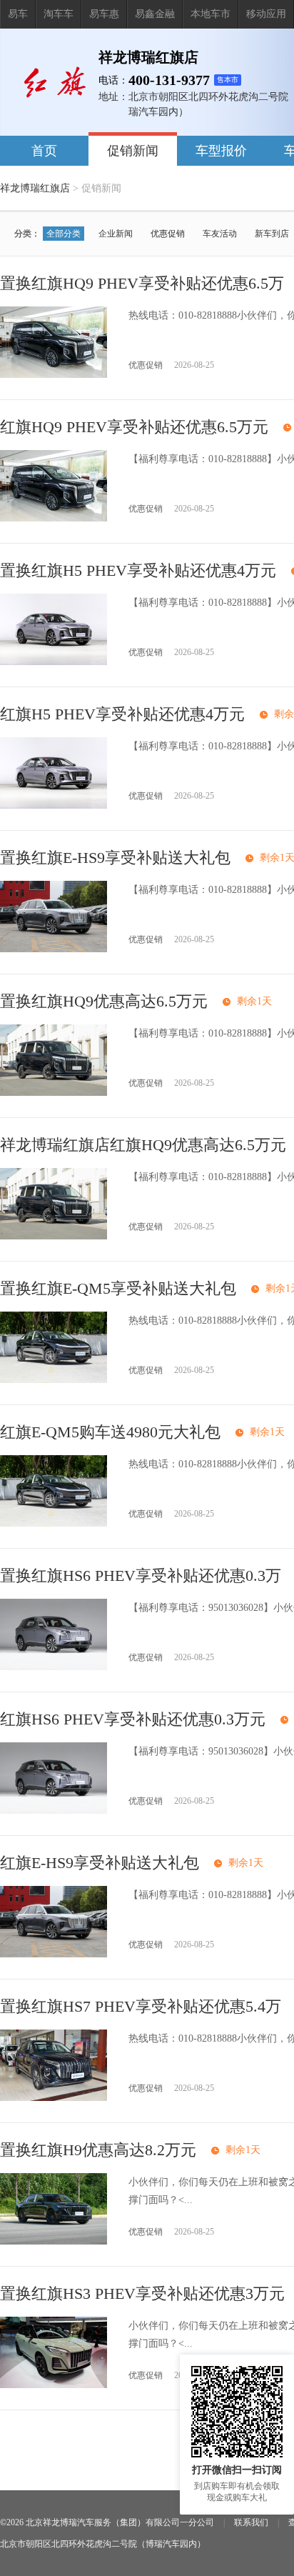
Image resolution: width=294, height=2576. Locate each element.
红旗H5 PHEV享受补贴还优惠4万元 (122, 714)
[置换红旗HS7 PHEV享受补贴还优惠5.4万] (54, 2098)
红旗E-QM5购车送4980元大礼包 (110, 1432)
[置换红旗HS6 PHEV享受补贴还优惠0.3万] (54, 1667)
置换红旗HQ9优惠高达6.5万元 (104, 1001)
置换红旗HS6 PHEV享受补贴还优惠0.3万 (141, 1576)
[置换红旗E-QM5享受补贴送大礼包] (54, 1380)
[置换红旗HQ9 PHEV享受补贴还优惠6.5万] (54, 375)
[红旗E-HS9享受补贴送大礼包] (54, 1954)
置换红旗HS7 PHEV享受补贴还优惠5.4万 (141, 2006)
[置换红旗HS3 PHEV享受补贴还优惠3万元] (54, 2385)
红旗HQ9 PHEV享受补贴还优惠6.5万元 (134, 427)
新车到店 (272, 234)
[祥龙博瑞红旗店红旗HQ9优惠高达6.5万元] (54, 1236)
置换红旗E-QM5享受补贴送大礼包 (118, 1288)
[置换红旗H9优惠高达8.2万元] (54, 2241)
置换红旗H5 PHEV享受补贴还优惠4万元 (138, 570)
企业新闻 (116, 234)
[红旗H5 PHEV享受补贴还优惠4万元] (54, 805)
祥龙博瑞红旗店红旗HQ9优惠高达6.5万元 (143, 1145)
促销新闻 (133, 151)
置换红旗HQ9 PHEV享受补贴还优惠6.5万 (142, 283)
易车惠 (104, 14)
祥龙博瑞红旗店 (35, 188)
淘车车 (59, 14)
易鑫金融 (155, 14)
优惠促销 (168, 234)
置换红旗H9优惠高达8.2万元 (98, 2150)
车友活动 (220, 234)
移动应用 (266, 14)
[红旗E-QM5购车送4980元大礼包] (54, 1523)
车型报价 (221, 151)
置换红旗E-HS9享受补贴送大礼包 (115, 858)
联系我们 (251, 2522)
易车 (18, 14)
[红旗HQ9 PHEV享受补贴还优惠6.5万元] (54, 518)
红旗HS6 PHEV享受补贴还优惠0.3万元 (133, 1719)
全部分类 (64, 234)
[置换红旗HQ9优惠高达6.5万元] (54, 1093)
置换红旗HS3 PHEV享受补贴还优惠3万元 (142, 2293)
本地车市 (211, 14)
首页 (44, 151)
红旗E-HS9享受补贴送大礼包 (100, 1863)
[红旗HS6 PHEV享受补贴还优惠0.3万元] (54, 1811)
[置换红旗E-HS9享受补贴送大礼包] (54, 949)
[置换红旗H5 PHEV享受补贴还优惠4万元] (54, 662)
